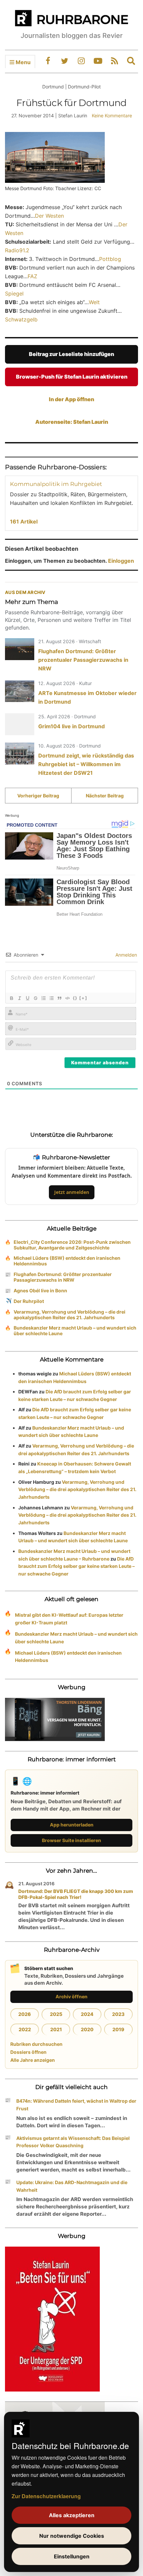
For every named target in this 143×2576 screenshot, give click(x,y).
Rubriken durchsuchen (36, 2044)
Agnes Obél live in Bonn (40, 1290)
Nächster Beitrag (105, 796)
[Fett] (11, 998)
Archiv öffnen (71, 1996)
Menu (22, 62)
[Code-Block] (67, 998)
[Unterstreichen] (27, 998)
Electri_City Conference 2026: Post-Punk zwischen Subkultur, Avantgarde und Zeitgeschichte (72, 1245)
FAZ (32, 276)
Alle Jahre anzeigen (33, 2060)
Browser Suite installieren (71, 1840)
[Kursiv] (19, 998)
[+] (83, 998)
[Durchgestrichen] (35, 998)
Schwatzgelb (21, 319)
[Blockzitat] (59, 998)
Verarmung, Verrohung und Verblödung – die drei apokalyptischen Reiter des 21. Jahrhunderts (70, 1315)
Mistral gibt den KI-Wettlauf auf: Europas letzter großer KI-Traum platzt (69, 1619)
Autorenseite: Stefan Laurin (72, 422)
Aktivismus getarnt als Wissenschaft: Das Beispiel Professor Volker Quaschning (73, 2142)
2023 (118, 2014)
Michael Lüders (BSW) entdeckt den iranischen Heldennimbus (67, 1261)
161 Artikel (24, 522)
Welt (94, 302)
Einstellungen (72, 2556)
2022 (25, 2029)
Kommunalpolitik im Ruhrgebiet (56, 484)
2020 (87, 2029)
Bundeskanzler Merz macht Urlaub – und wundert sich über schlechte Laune (75, 1331)
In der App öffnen (71, 399)
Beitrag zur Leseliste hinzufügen (71, 354)
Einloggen (121, 561)
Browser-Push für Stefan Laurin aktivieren (72, 377)
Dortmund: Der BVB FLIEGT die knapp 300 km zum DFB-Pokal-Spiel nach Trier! (76, 1894)
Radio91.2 (17, 250)
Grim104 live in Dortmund (71, 726)
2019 (118, 2029)
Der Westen (49, 216)
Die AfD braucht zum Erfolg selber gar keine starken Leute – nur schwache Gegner (76, 1566)
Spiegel (14, 293)
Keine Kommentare (112, 116)
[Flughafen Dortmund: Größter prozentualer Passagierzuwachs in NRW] (20, 649)
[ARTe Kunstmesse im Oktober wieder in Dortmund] (20, 691)
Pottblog (110, 259)
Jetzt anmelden (72, 1192)
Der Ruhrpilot (29, 1301)
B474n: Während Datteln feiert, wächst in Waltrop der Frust (76, 2105)
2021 (56, 2029)
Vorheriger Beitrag (38, 796)
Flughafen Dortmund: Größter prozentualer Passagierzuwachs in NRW (83, 660)
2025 (56, 2014)
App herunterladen (72, 1825)
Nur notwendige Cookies (72, 2536)
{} (75, 998)
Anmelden (126, 955)
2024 (87, 2014)
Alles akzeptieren (72, 2515)
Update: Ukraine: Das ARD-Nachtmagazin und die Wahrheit (72, 2186)
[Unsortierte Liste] (51, 998)
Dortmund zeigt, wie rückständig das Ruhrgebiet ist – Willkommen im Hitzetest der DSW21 (86, 764)
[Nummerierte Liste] (43, 998)
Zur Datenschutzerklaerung (46, 2496)
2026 (25, 2014)
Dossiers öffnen (28, 2052)
